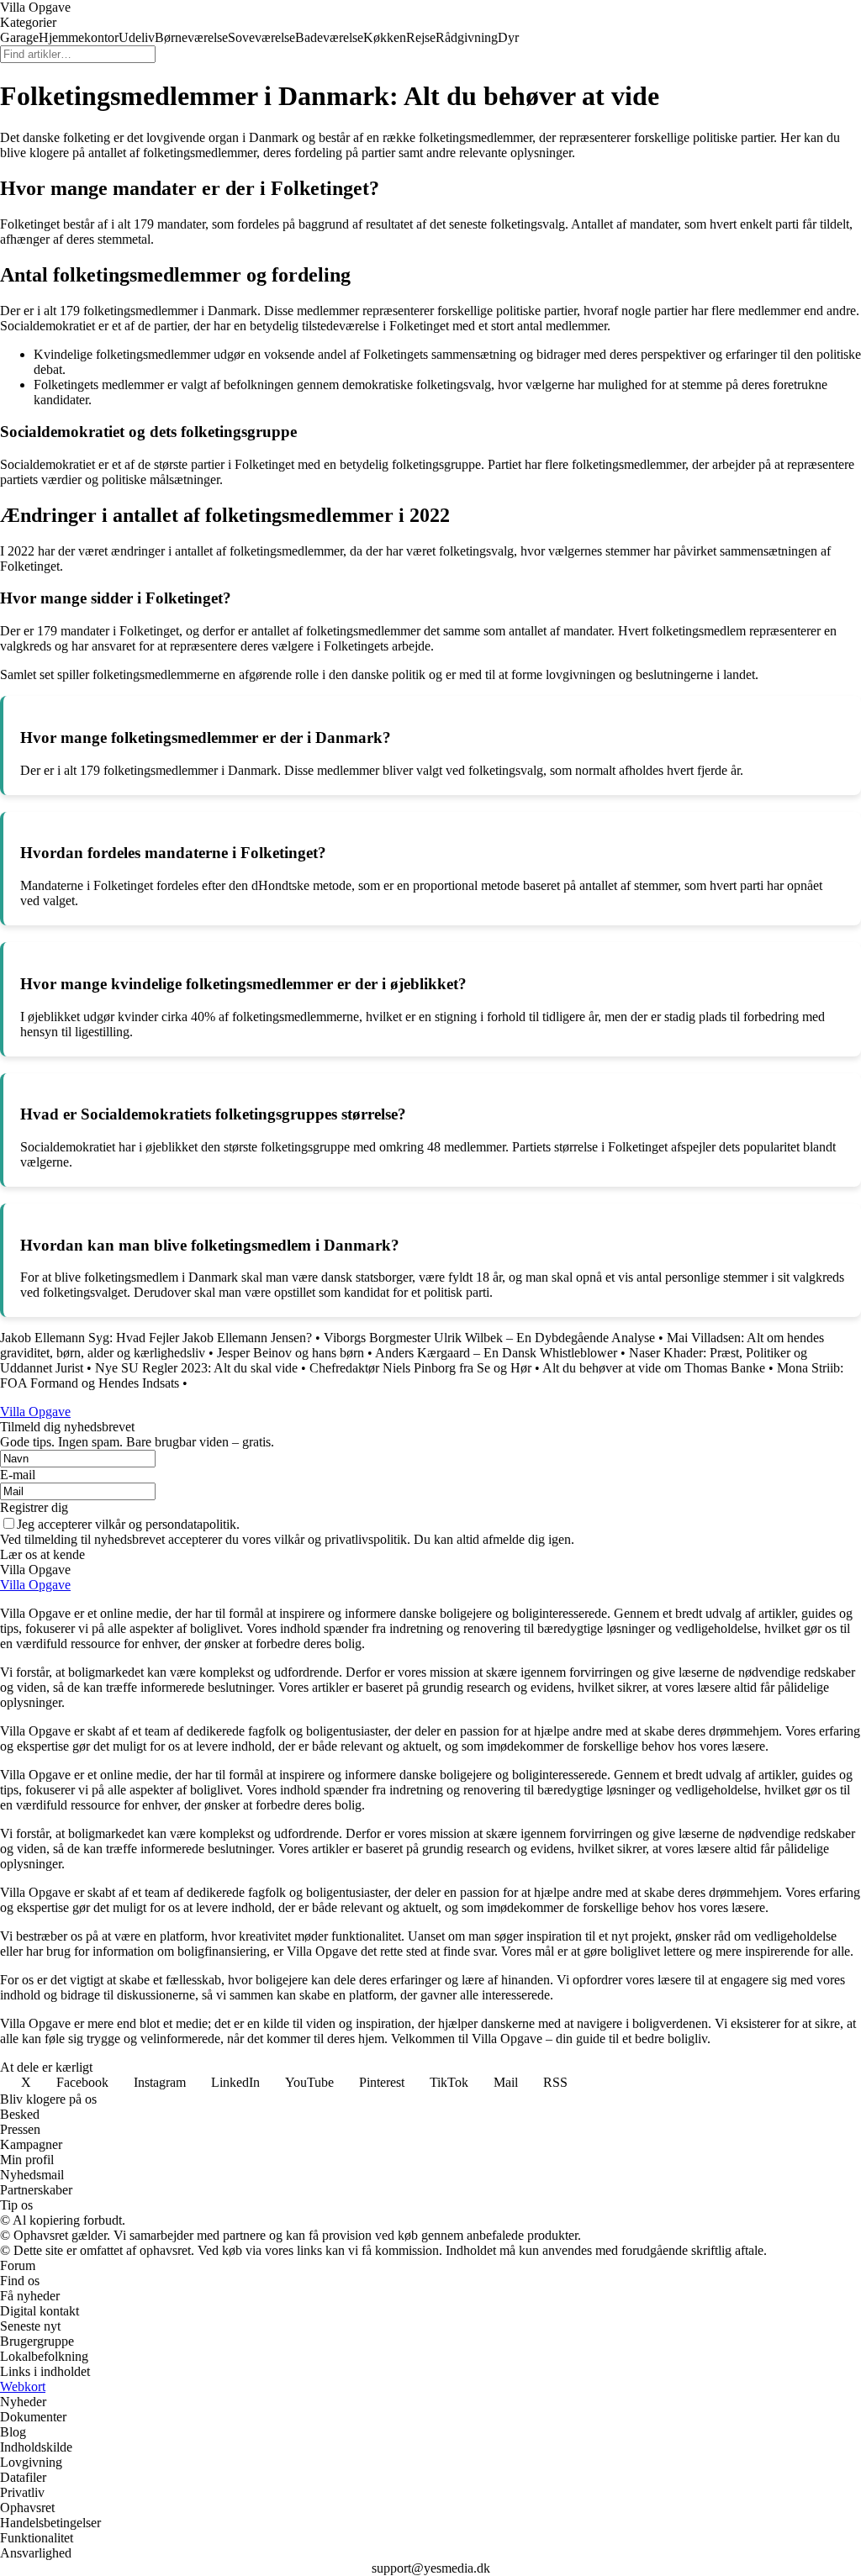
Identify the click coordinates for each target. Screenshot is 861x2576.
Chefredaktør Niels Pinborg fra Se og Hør (420, 1368)
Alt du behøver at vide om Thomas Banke (654, 1368)
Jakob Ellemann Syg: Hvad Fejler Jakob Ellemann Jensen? (156, 1338)
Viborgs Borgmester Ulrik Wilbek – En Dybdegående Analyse (489, 1338)
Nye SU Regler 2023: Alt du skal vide (196, 1368)
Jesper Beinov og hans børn (291, 1353)
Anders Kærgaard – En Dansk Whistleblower (496, 1353)
